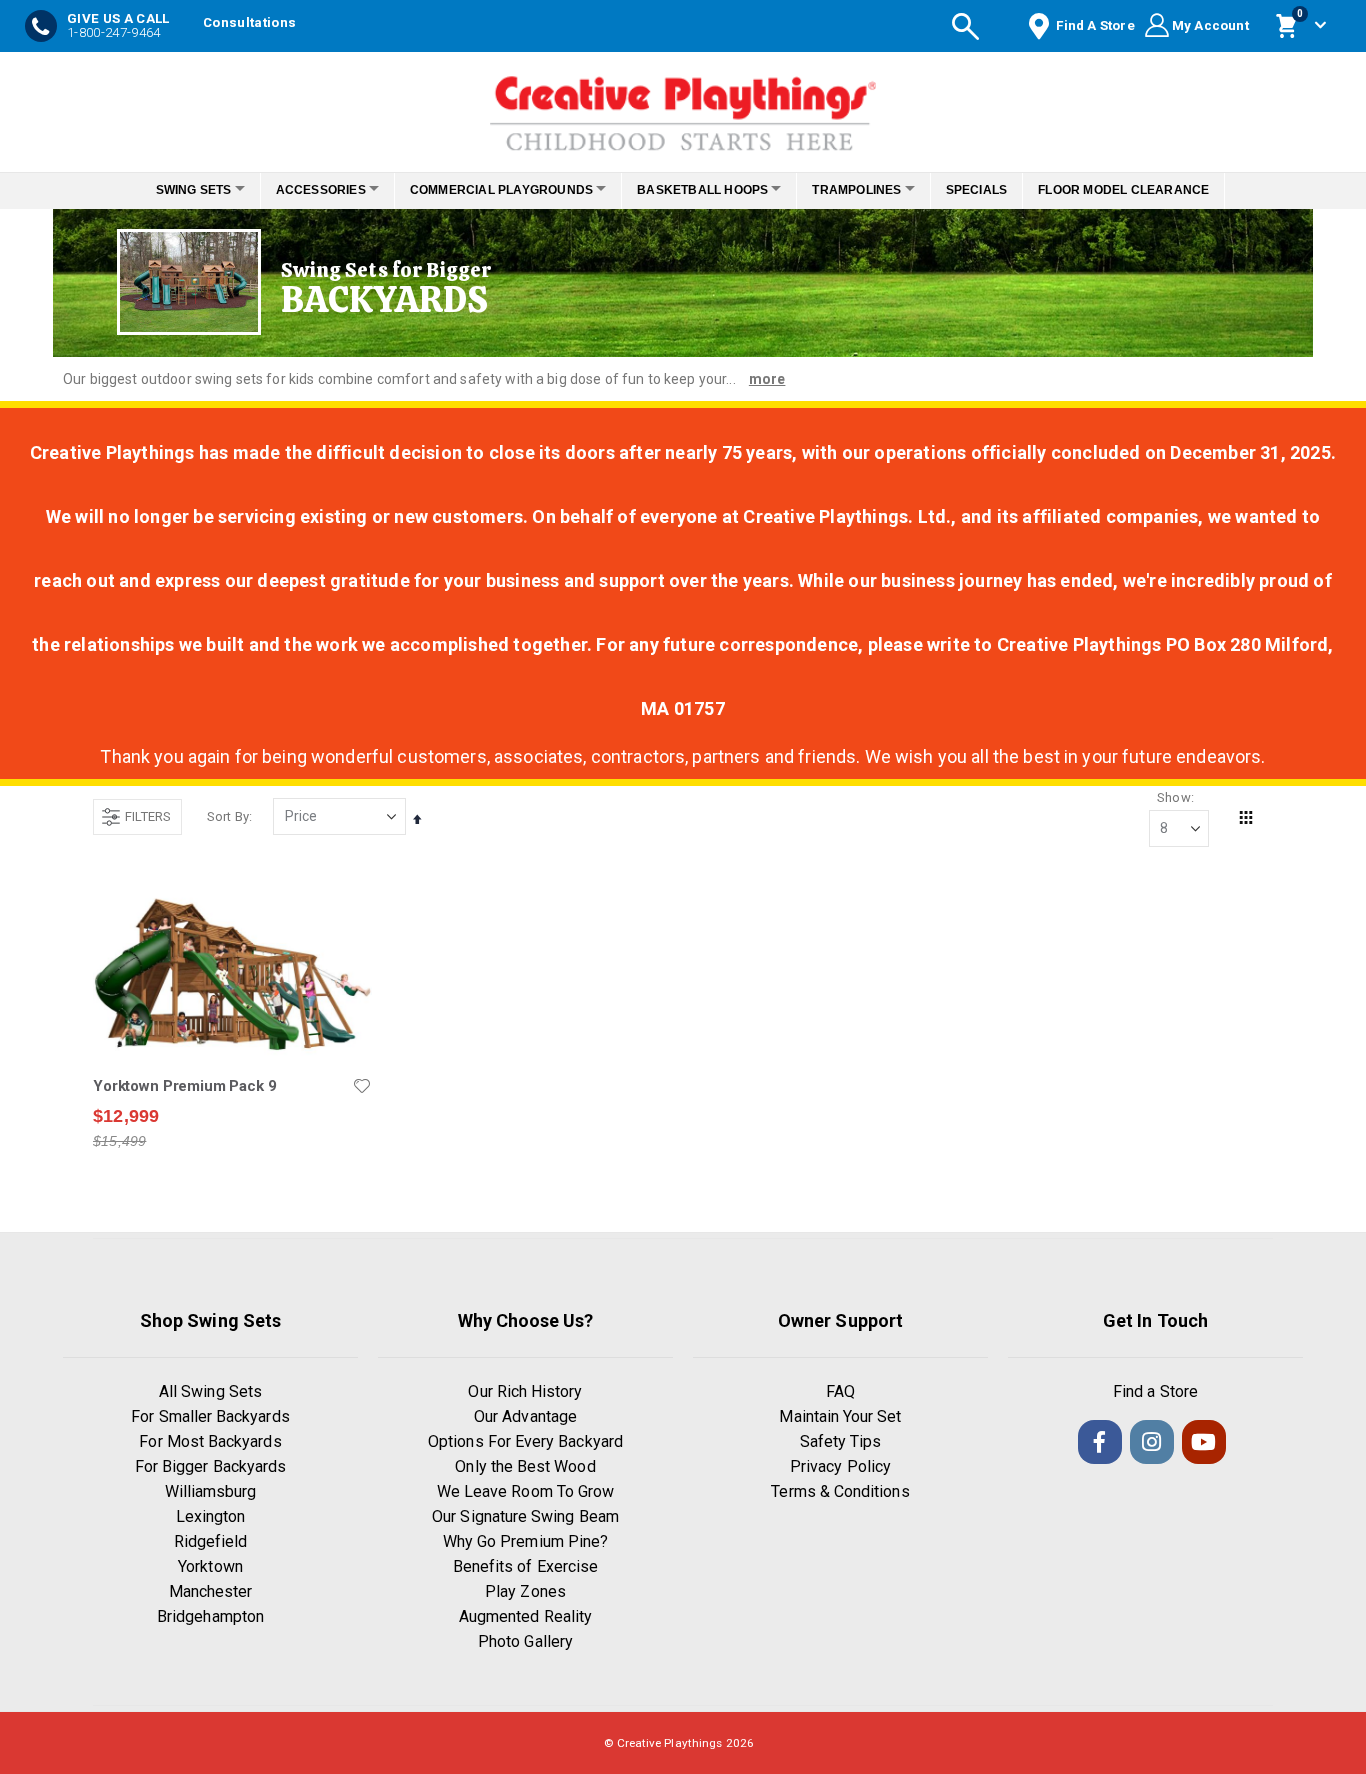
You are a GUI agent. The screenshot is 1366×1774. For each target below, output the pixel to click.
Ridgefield (211, 1541)
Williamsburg (211, 1491)
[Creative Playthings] (683, 107)
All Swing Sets (210, 1391)
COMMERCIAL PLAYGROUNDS (495, 190)
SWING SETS (166, 190)
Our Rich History (525, 1391)
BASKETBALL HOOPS (708, 190)
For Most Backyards (210, 1441)
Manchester (211, 1591)
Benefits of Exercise (525, 1566)
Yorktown (210, 1566)
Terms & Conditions (840, 1491)
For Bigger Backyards (210, 1466)
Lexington (211, 1516)
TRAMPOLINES (873, 190)
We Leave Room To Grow (525, 1491)
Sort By (228, 816)
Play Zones (525, 1591)
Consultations (249, 22)
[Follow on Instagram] (1152, 1442)
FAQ (840, 1391)
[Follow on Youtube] (1204, 1442)
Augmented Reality (525, 1616)
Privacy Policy (840, 1466)
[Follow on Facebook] (1100, 1442)
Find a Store (1155, 1391)
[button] (362, 1086)
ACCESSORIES (304, 190)
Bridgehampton (210, 1616)
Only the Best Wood (525, 1466)
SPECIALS (1004, 190)
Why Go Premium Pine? (525, 1541)
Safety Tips (841, 1441)
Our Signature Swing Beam (525, 1516)
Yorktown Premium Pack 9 (185, 1086)
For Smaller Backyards (210, 1416)
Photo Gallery (525, 1641)
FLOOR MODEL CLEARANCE (1151, 190)
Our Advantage (525, 1416)
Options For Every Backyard (525, 1441)
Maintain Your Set (840, 1416)
